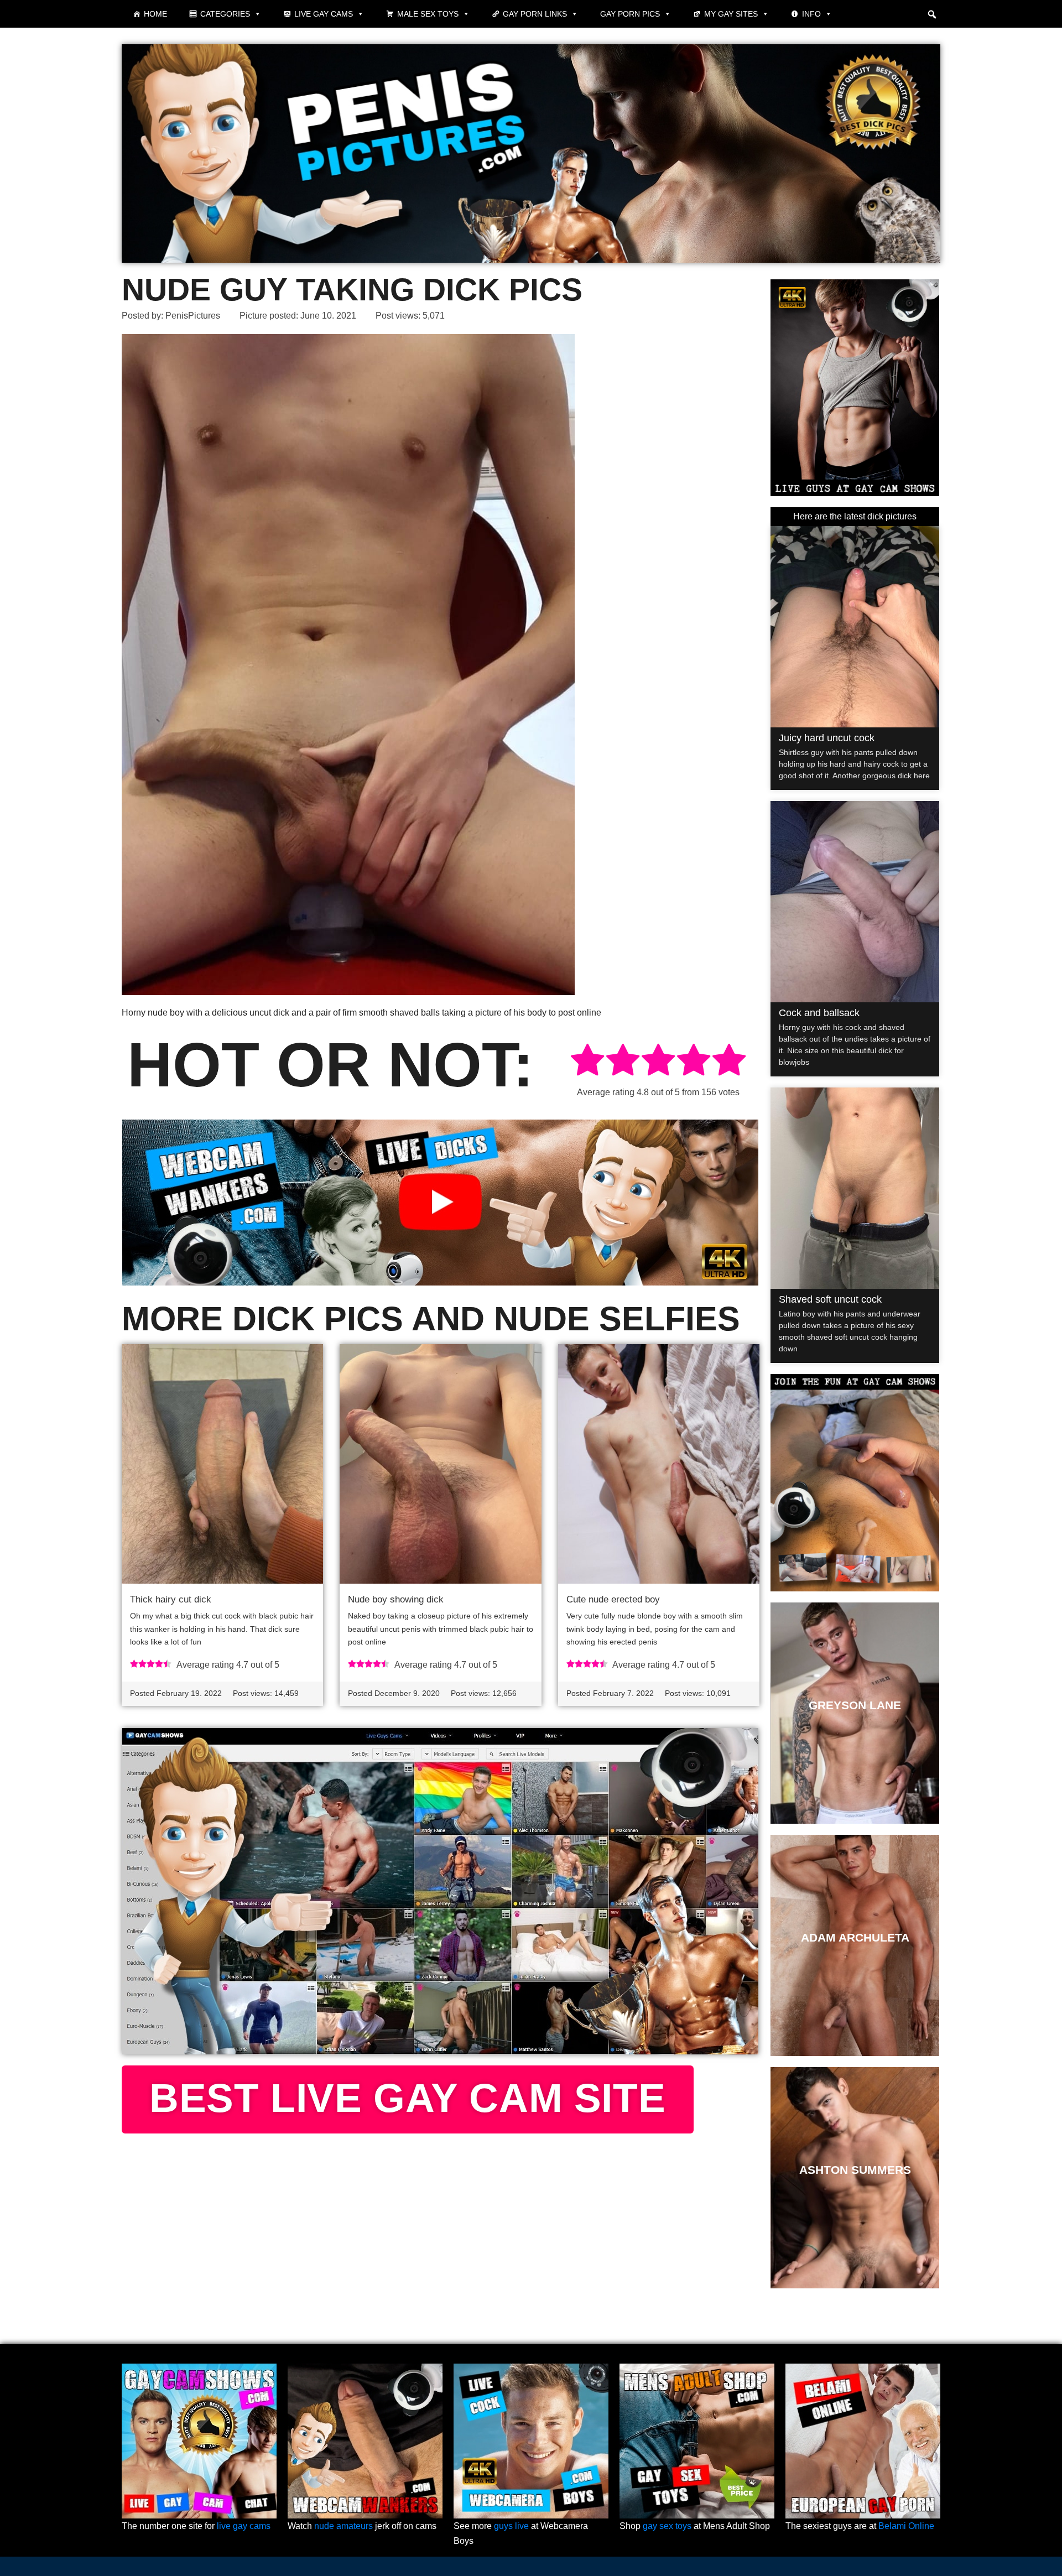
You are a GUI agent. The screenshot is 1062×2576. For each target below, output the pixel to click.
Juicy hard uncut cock (827, 738)
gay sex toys (667, 2526)
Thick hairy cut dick (171, 1599)
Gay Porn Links (535, 14)
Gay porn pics (630, 14)
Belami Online (906, 2526)
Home (155, 14)
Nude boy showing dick (396, 1599)
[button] (932, 14)
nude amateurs (343, 2526)
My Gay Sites (731, 14)
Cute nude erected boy (613, 1599)
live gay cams (244, 2526)
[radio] (587, 1062)
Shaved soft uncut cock (830, 1299)
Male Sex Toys (428, 14)
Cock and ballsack (819, 1013)
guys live (511, 2526)
